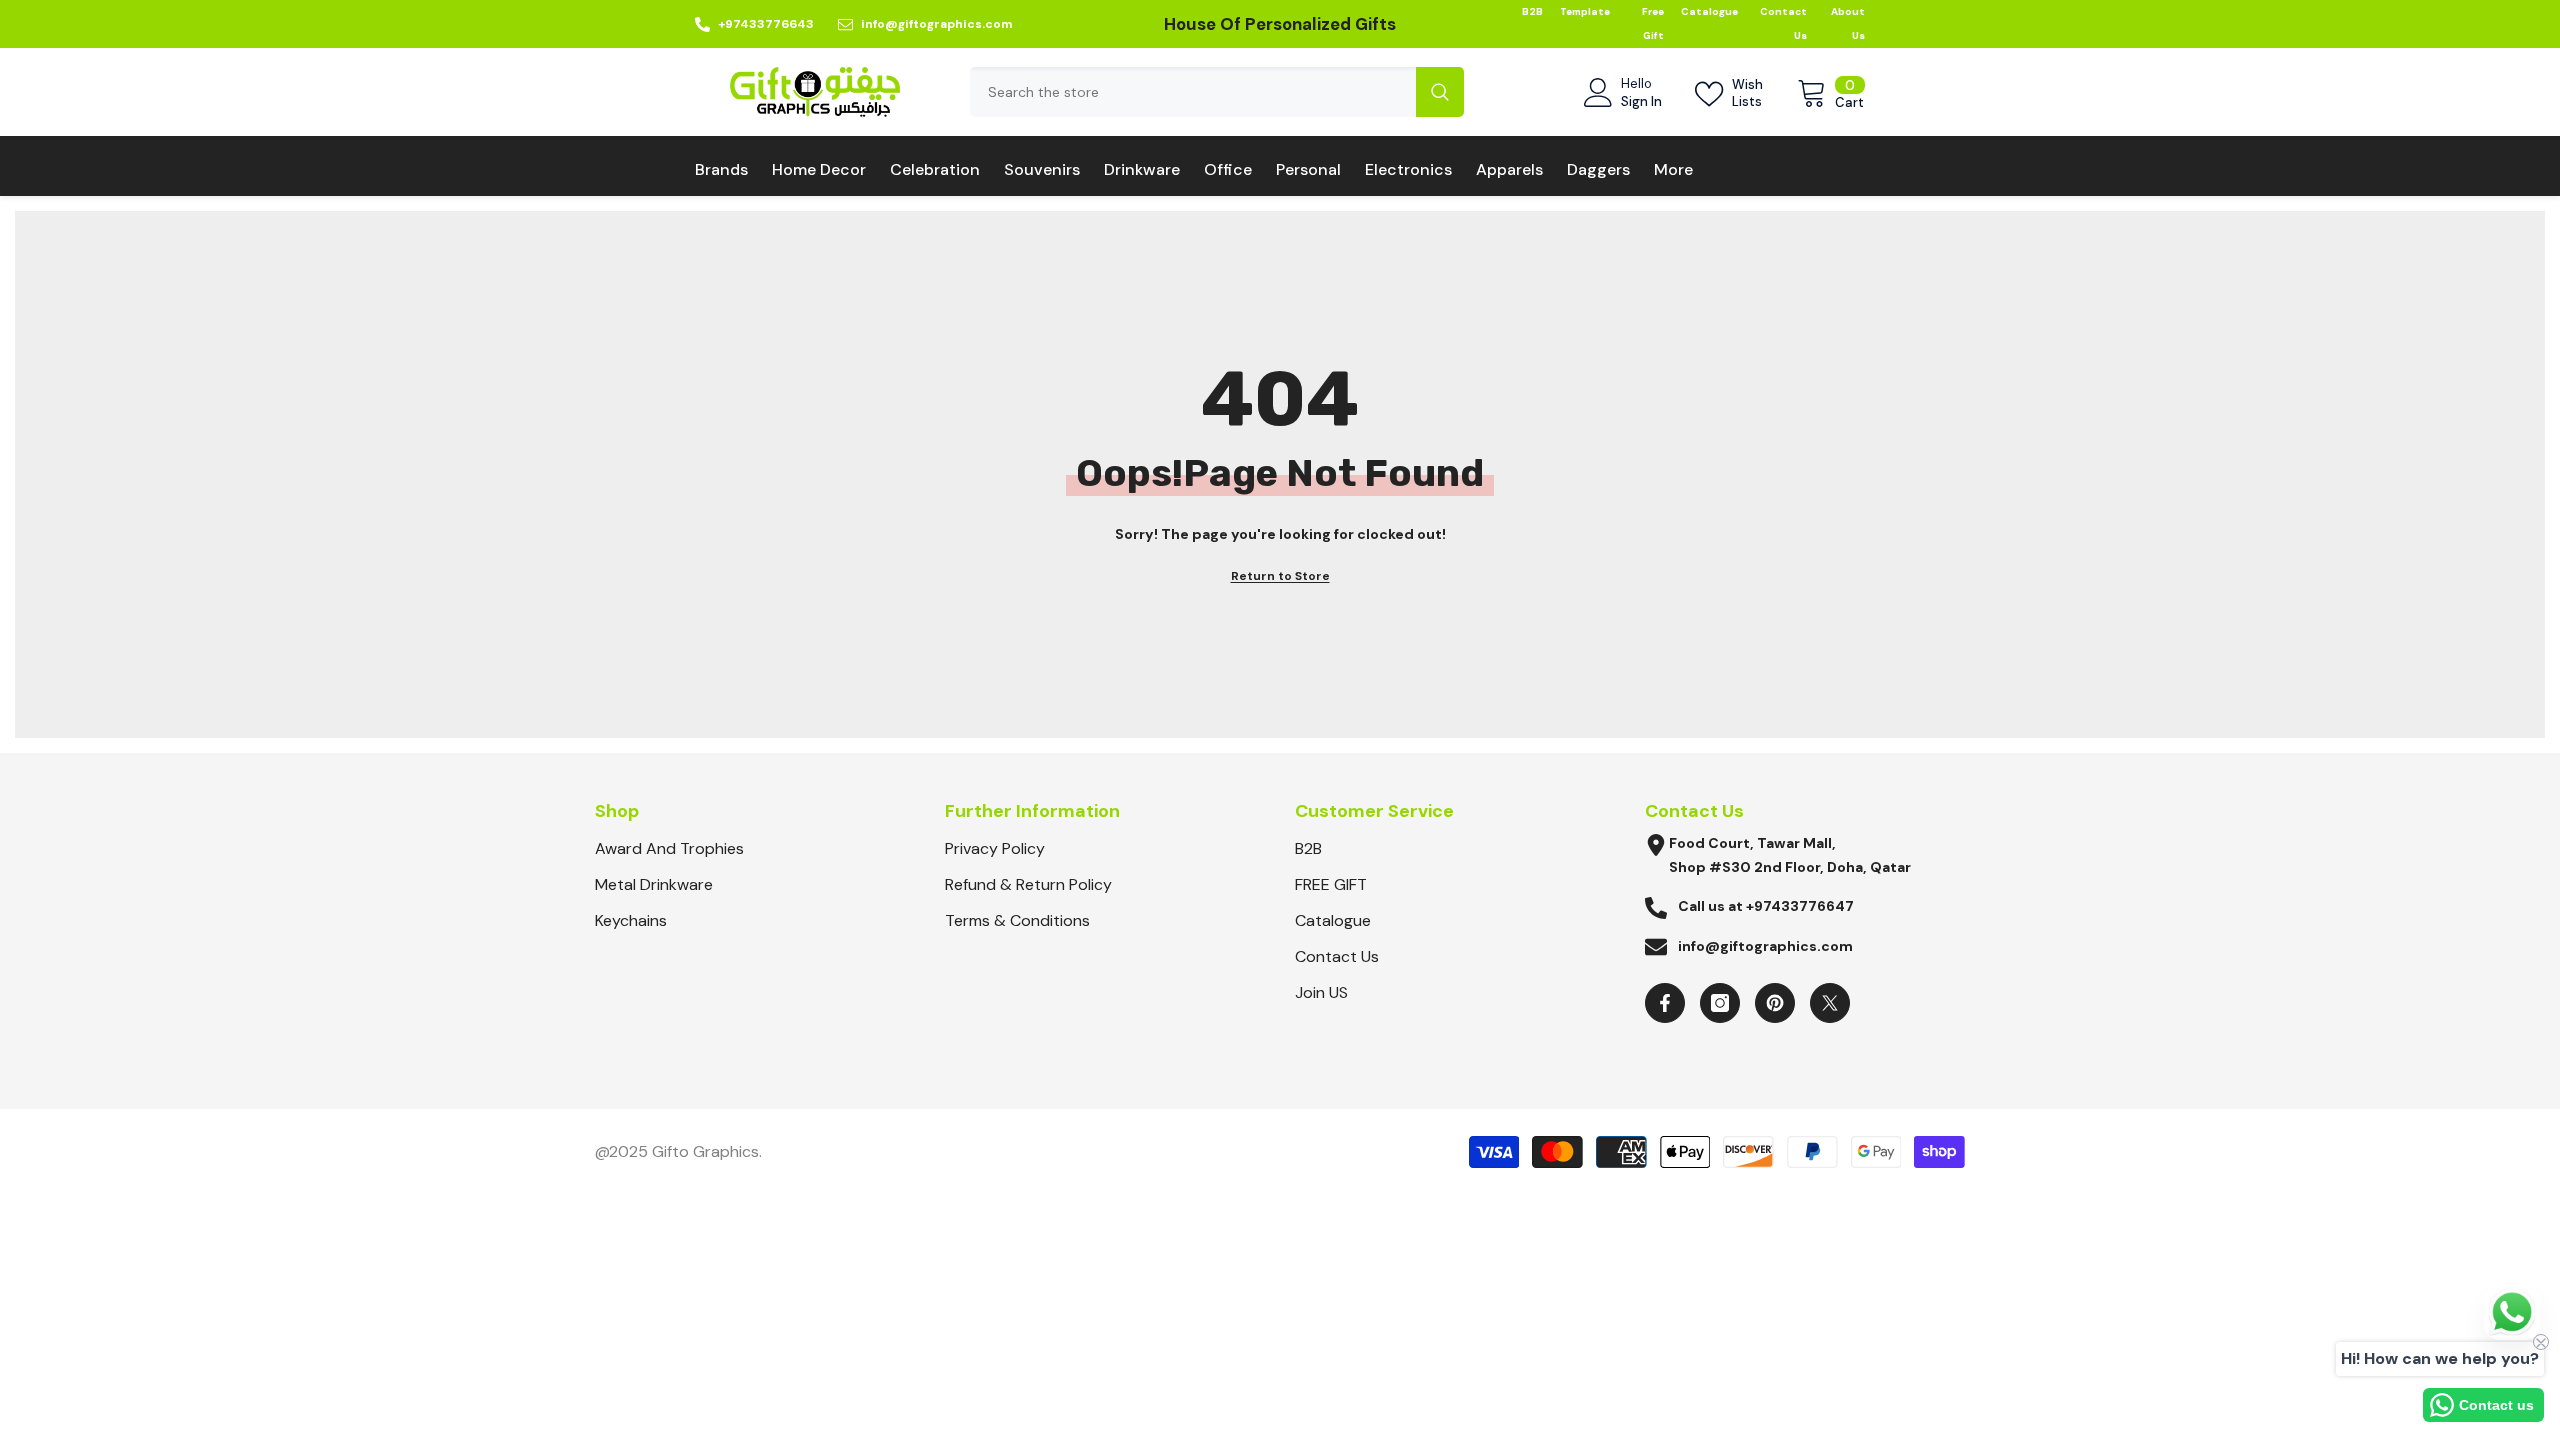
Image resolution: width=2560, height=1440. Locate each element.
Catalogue (1709, 11)
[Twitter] (1830, 1003)
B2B (1532, 11)
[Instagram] (1720, 1003)
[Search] (1217, 92)
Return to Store (1280, 576)
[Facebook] (1665, 1003)
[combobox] (1193, 92)
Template (1585, 11)
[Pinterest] (1775, 1003)
